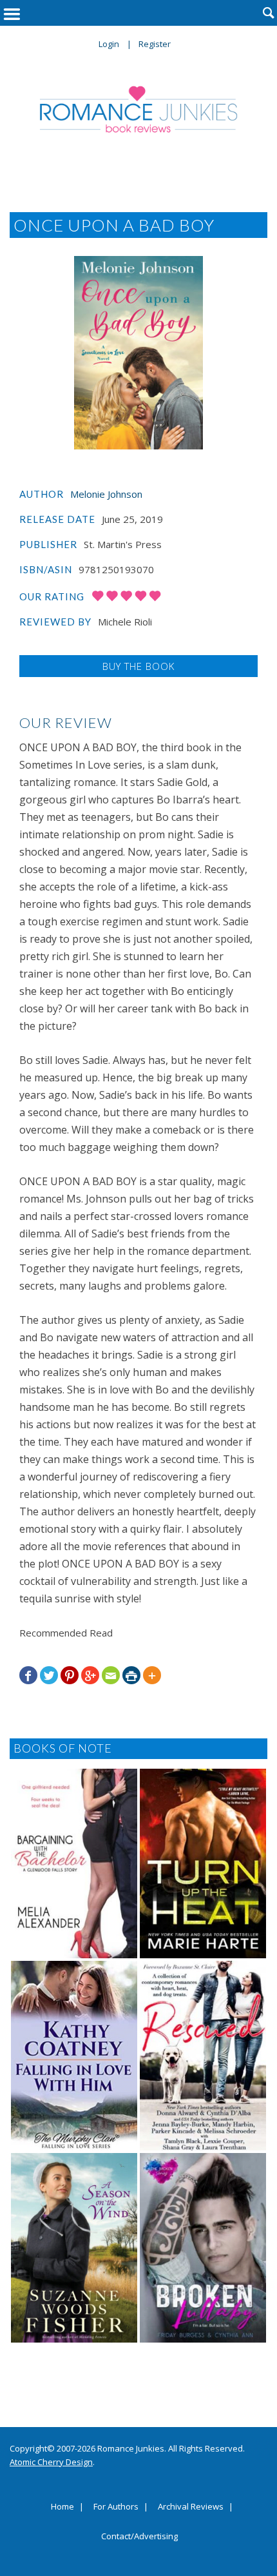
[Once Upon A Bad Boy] (138, 353)
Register (155, 44)
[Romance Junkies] (139, 109)
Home (62, 2507)
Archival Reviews (191, 2507)
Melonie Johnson (106, 494)
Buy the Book (138, 666)
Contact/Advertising (139, 2537)
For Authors (116, 2507)
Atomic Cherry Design (51, 2462)
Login (109, 44)
